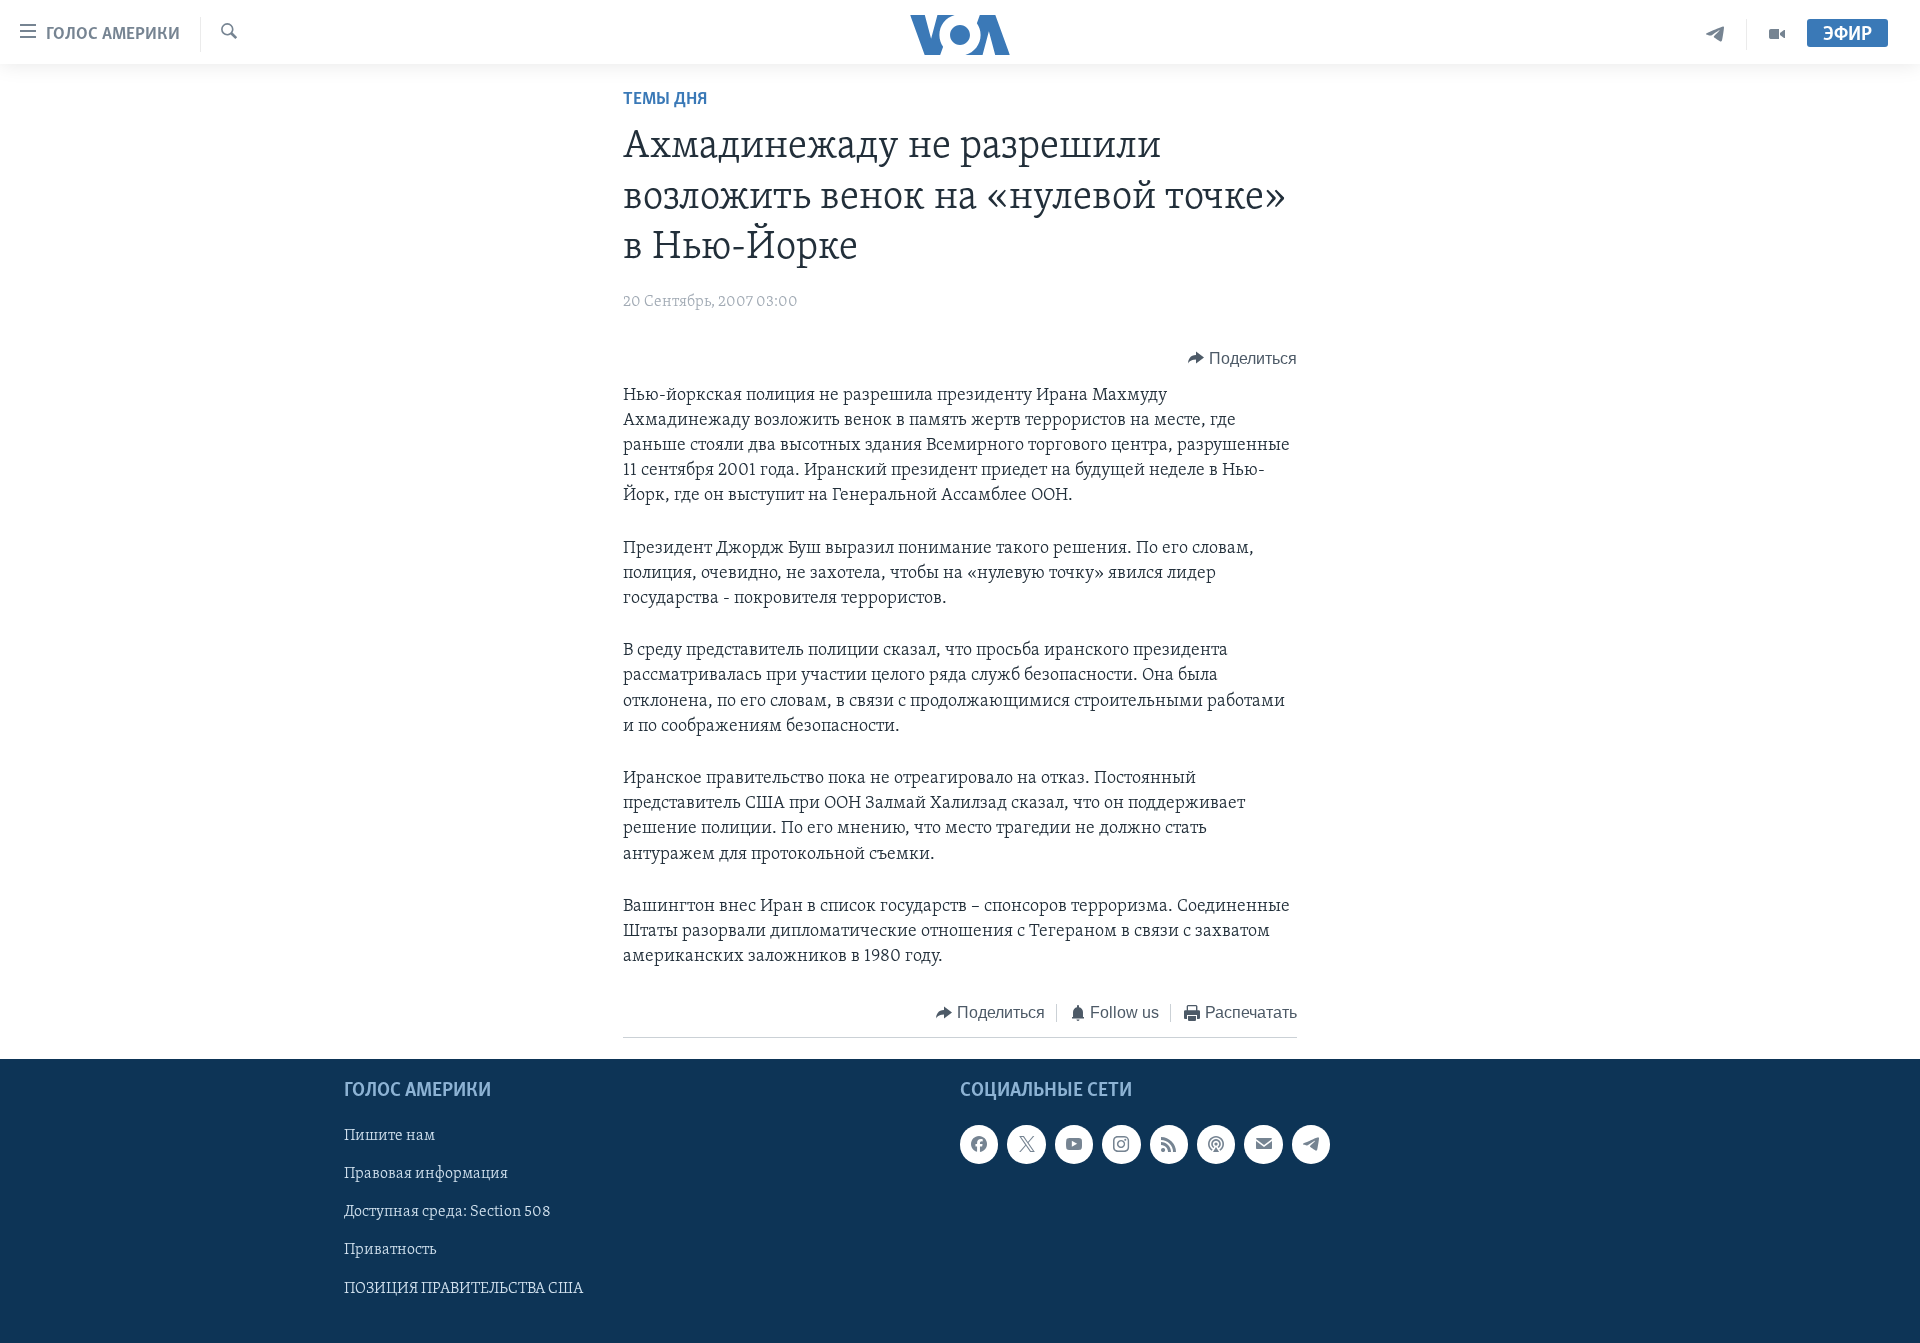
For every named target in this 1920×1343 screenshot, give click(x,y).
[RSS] (1169, 1144)
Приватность (390, 1250)
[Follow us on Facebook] (979, 1144)
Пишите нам (389, 1136)
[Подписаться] (1263, 1144)
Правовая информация (426, 1174)
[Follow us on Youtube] (1074, 1144)
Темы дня (665, 100)
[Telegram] (1715, 34)
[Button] (1242, 359)
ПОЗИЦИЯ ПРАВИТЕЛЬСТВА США (463, 1288)
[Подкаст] (1216, 1144)
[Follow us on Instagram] (1121, 1144)
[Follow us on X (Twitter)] (1026, 1144)
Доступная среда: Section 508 (447, 1212)
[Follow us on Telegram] (1311, 1144)
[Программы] (1777, 34)
